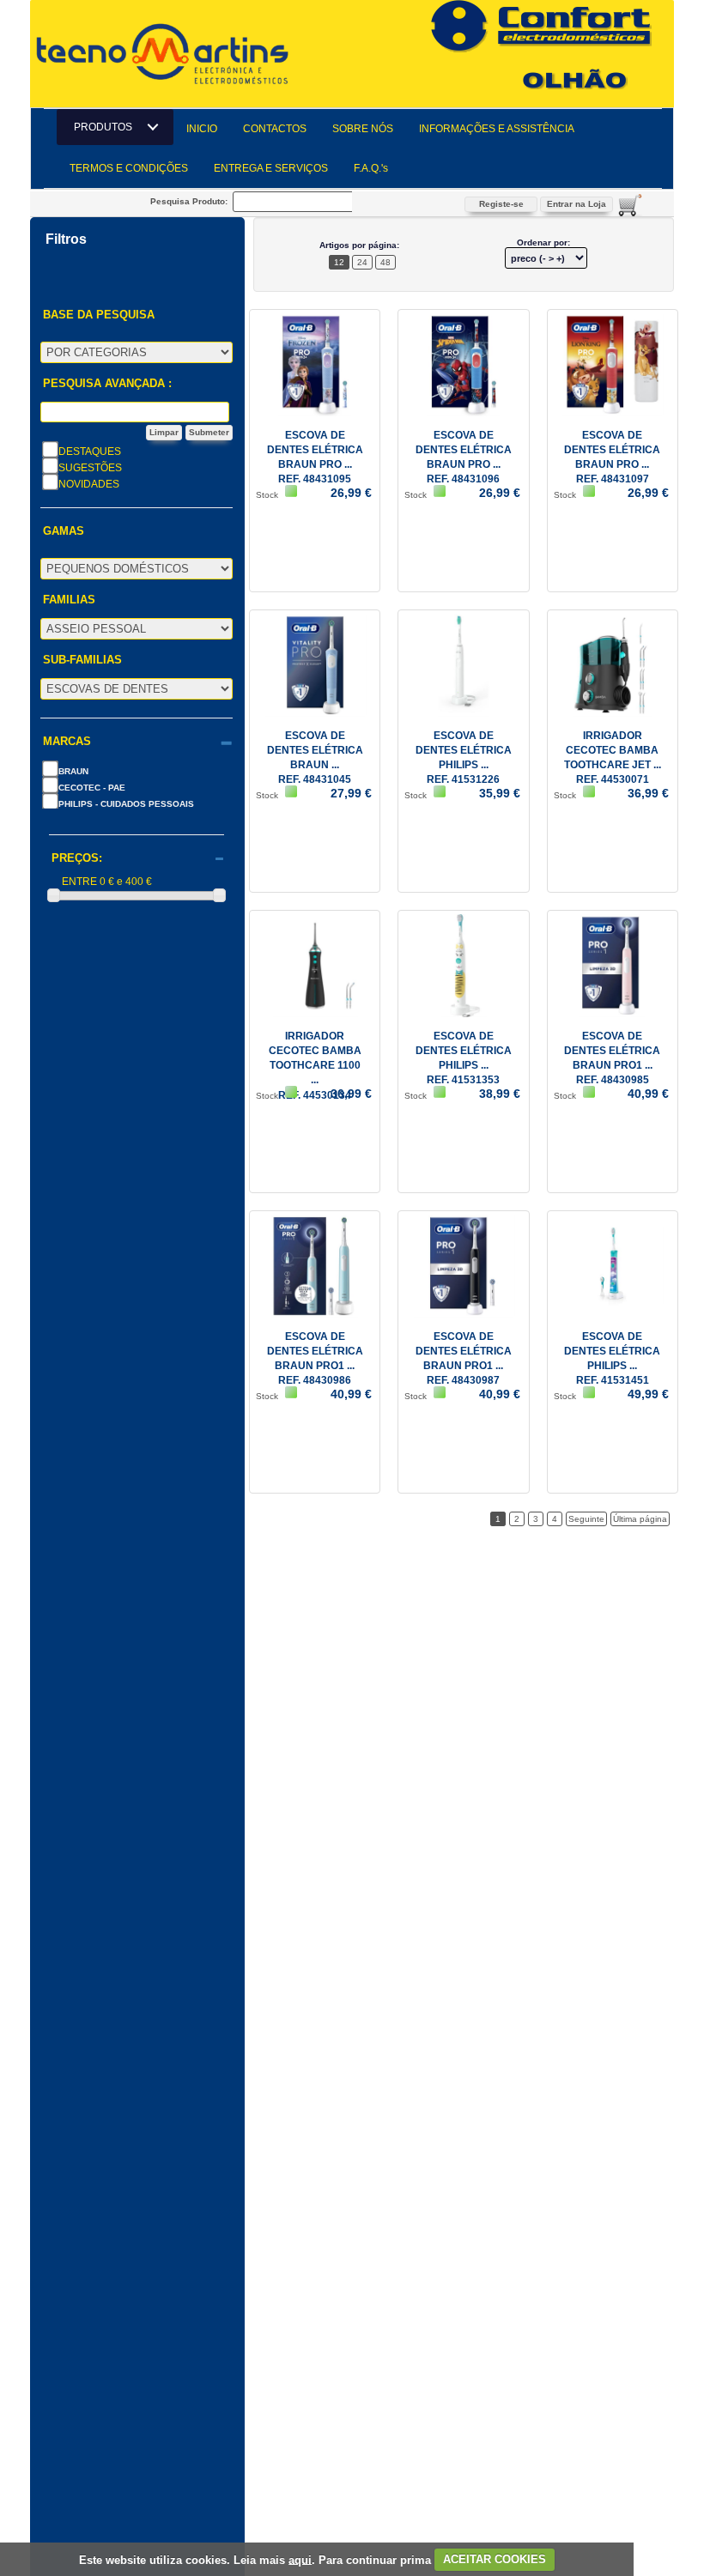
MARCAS (67, 742)
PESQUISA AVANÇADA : (107, 384)
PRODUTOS (108, 127)
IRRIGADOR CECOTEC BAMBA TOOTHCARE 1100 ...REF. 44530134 (315, 1066)
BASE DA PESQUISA (99, 315)
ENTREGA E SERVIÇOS (271, 168)
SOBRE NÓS (363, 129)
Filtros (66, 239)
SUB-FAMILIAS (82, 660)
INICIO (202, 129)
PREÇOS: (77, 858)
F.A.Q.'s (371, 168)
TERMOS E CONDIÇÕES (129, 168)
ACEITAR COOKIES (495, 2559)
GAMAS (64, 531)
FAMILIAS (69, 600)
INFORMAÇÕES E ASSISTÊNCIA (497, 129)
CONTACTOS (275, 129)
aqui (300, 2559)
